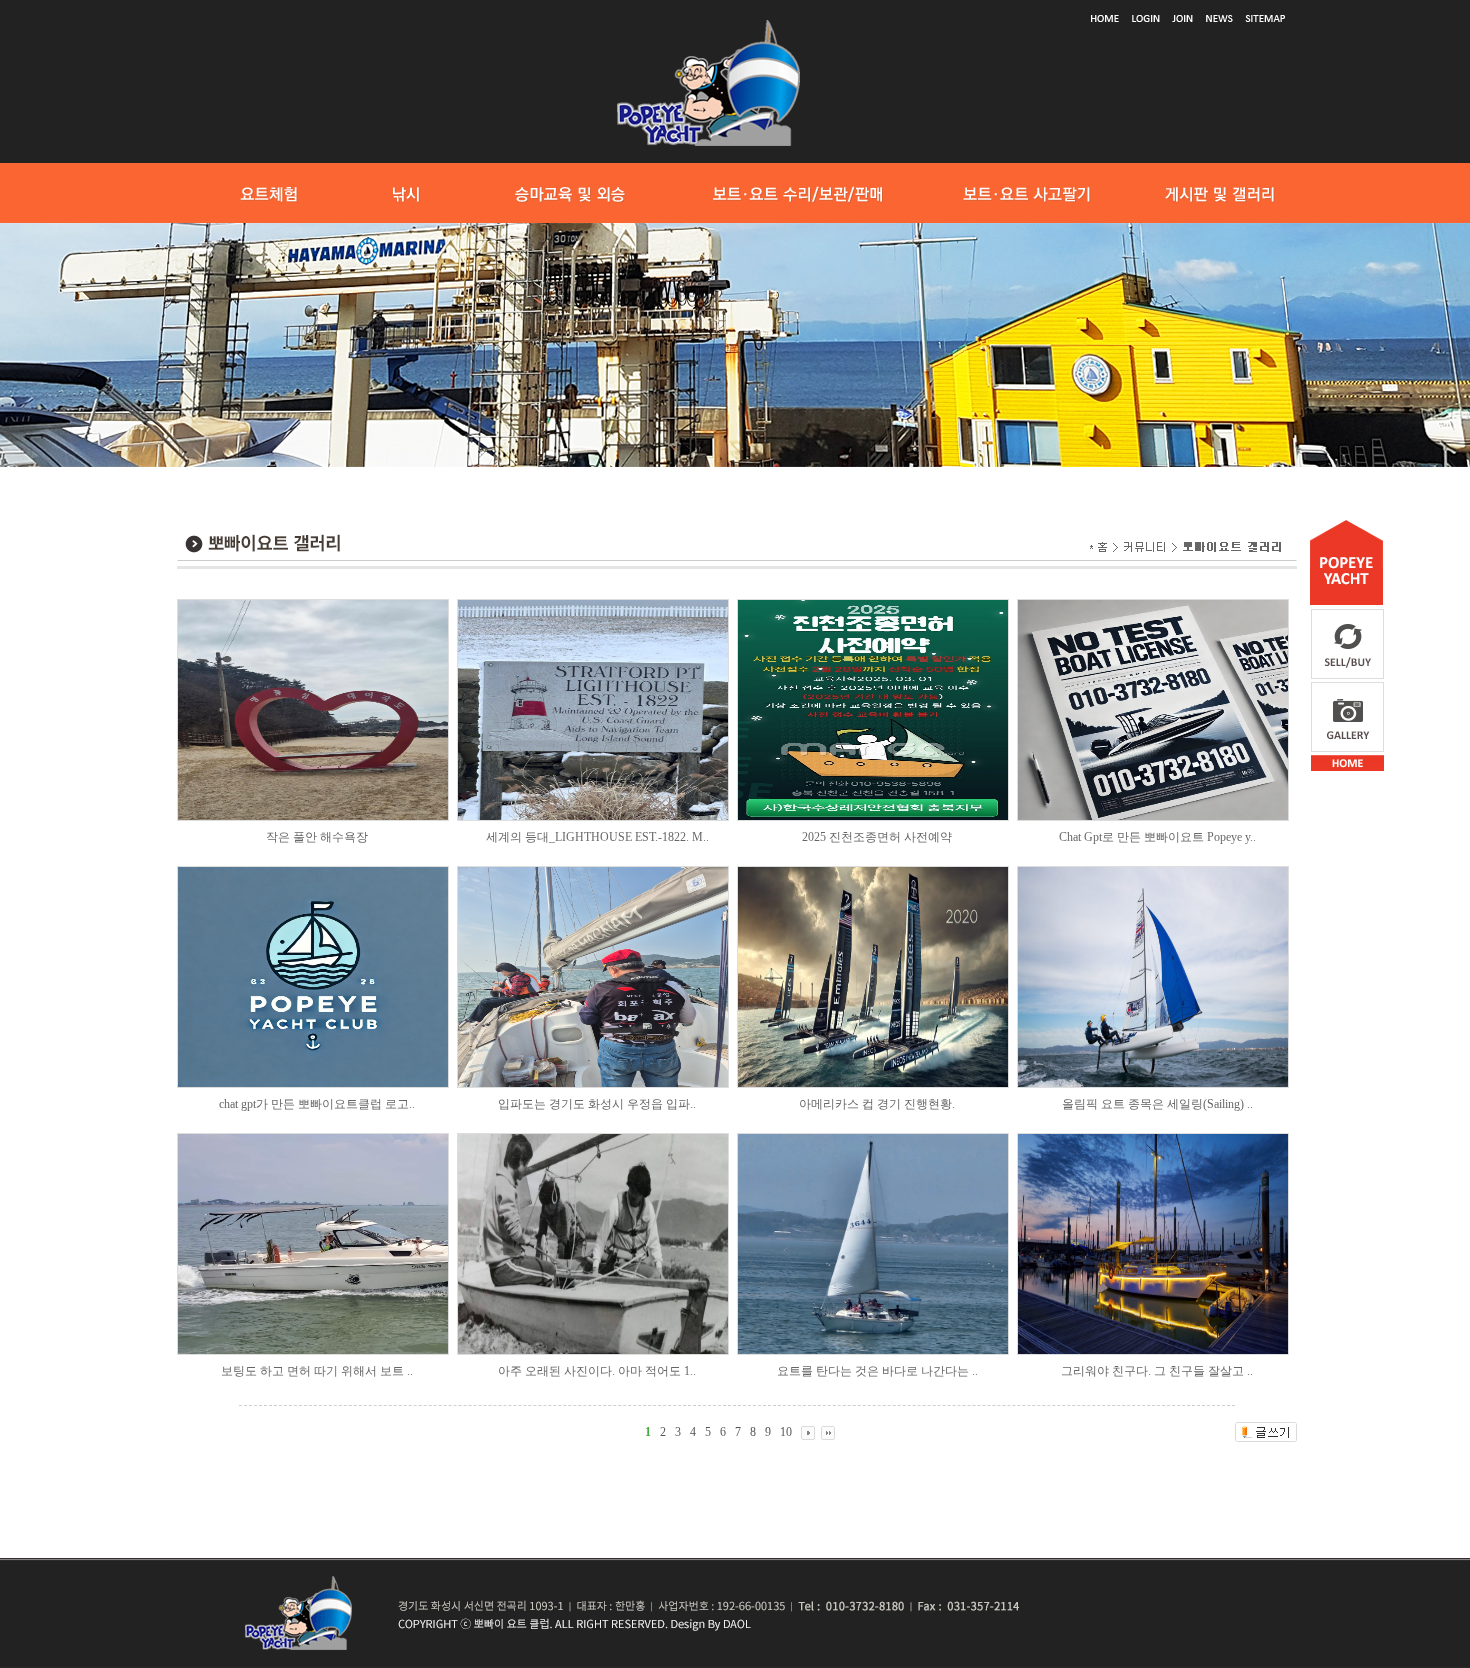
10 (786, 1432)
